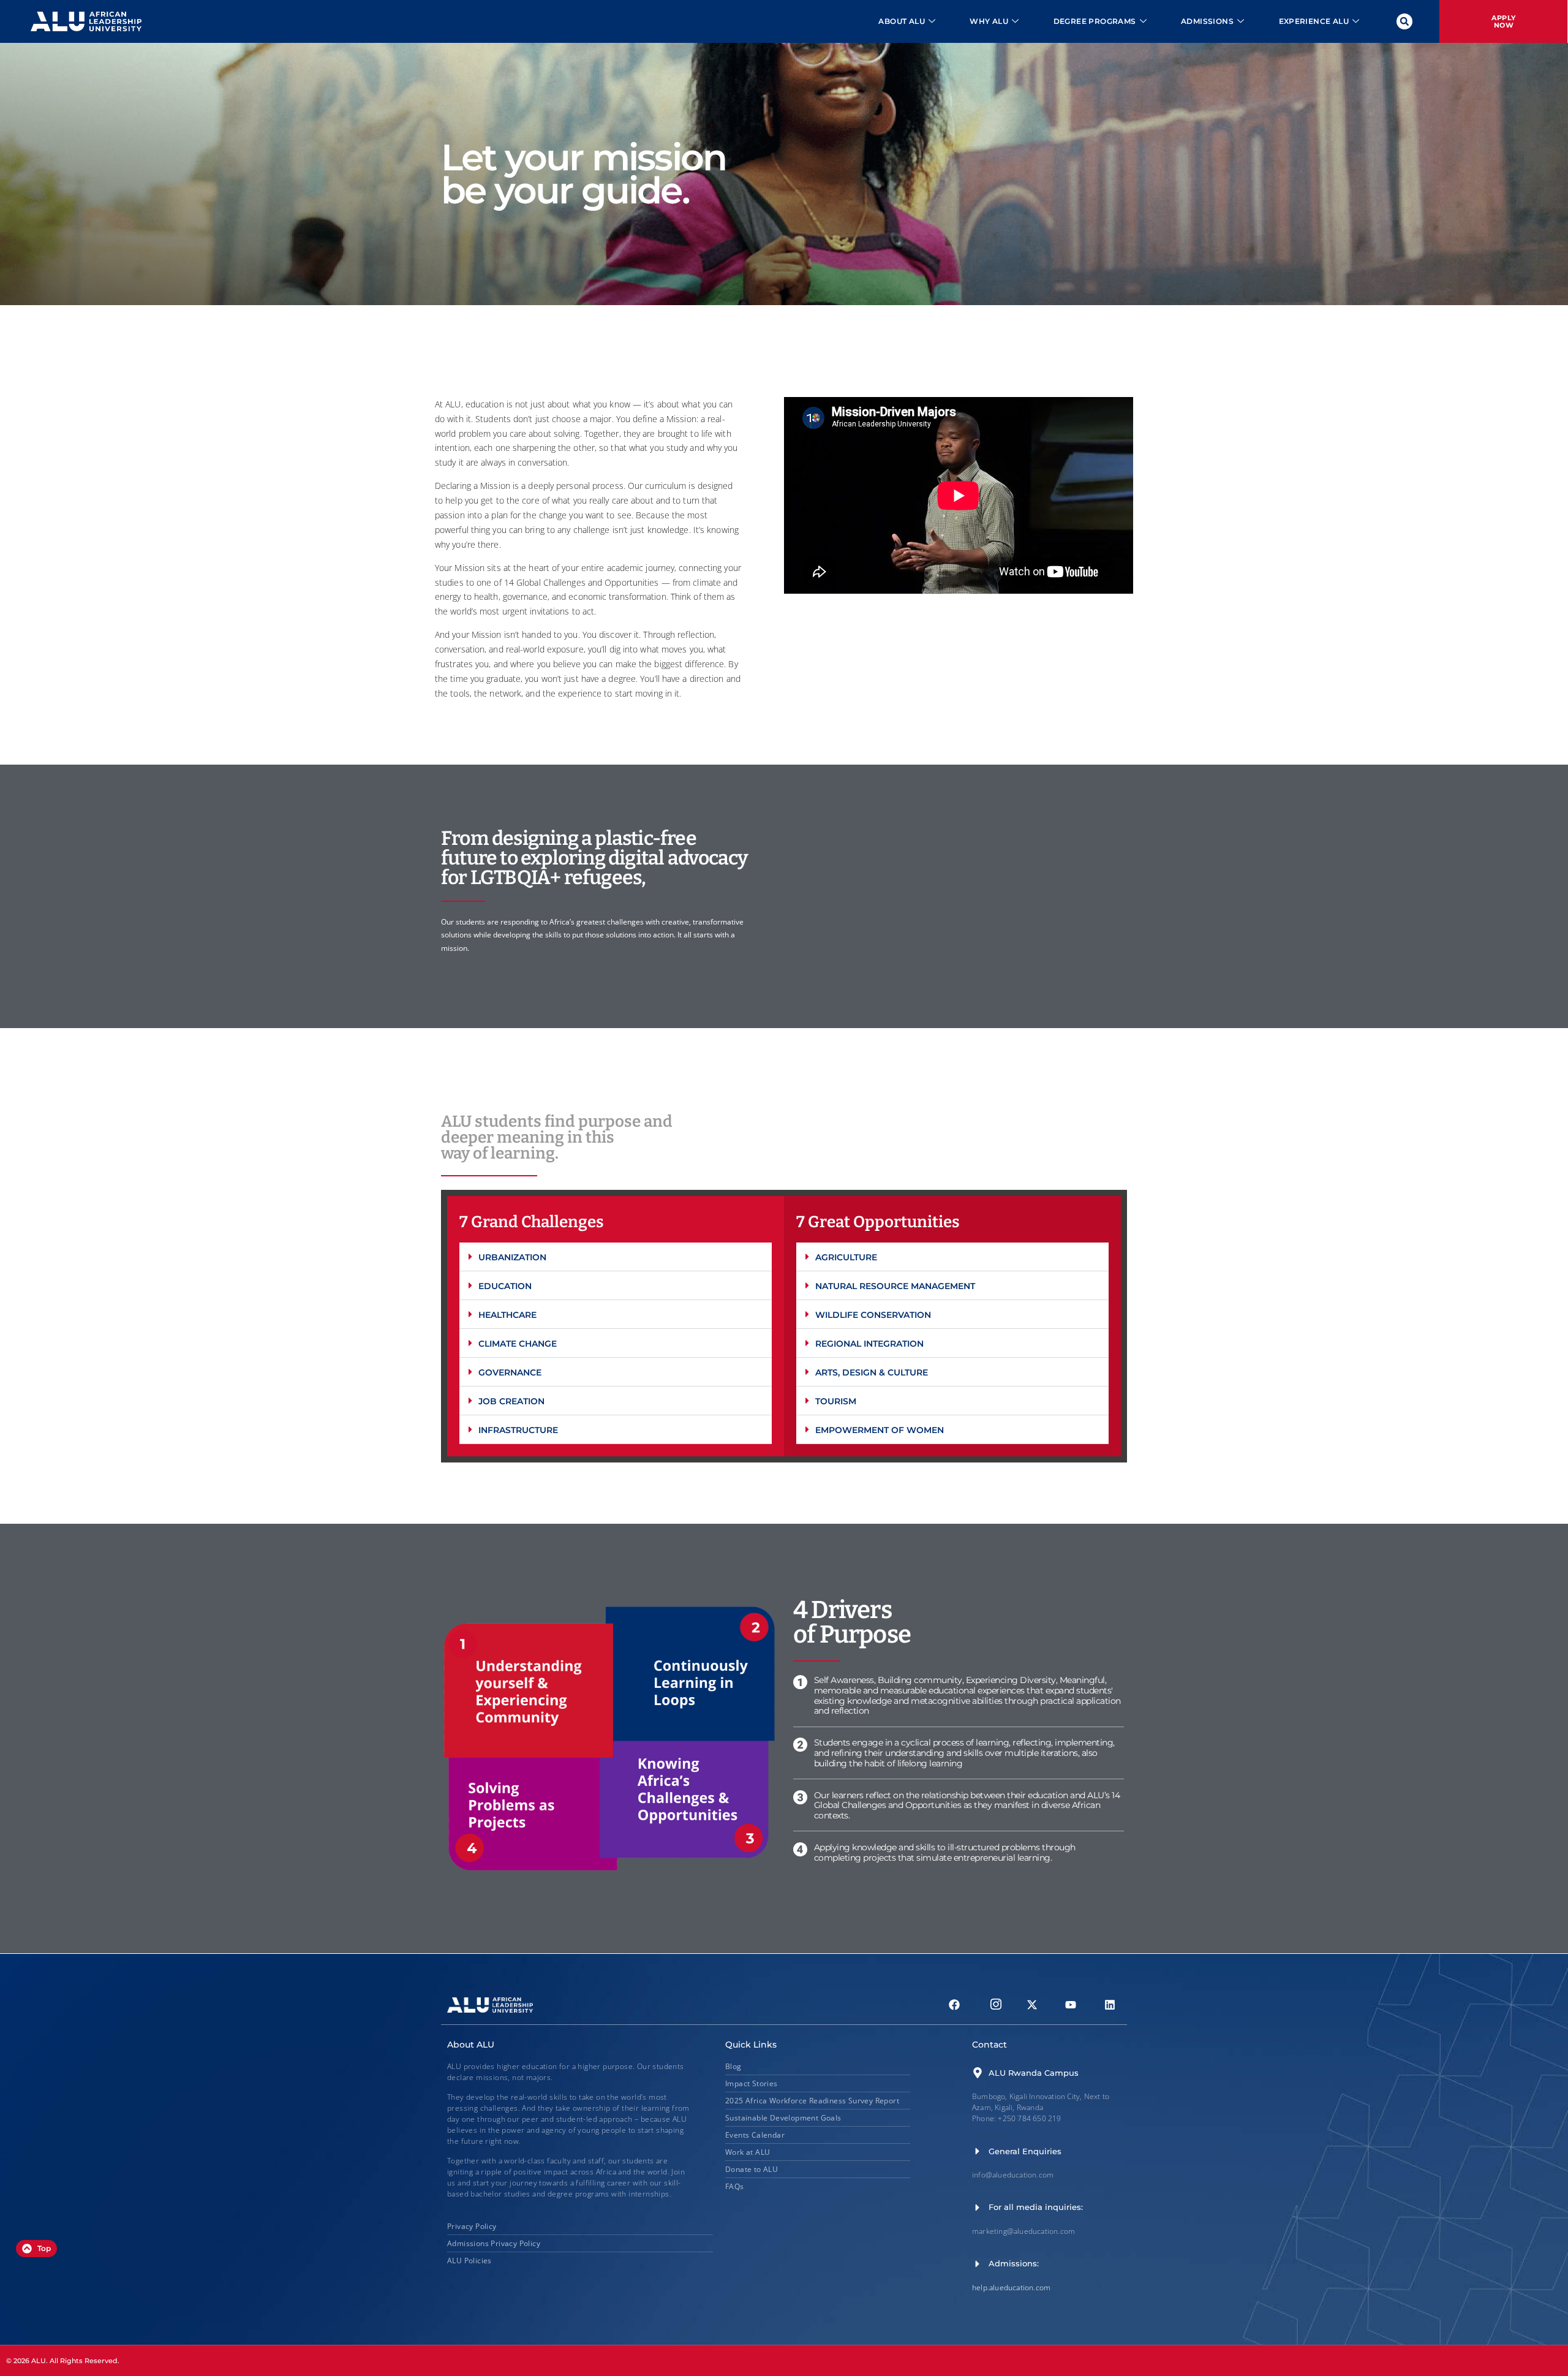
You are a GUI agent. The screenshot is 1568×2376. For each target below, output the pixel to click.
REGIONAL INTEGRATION (869, 1344)
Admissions (1207, 21)
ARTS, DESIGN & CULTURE (872, 1372)
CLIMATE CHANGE (518, 1344)
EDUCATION (505, 1286)
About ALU (902, 21)
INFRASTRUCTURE (518, 1430)
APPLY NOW (1504, 21)
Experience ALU (1314, 21)
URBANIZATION (512, 1257)
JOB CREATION (511, 1401)
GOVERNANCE (510, 1372)
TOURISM (836, 1401)
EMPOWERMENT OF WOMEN (880, 1430)
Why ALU (989, 21)
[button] (1404, 21)
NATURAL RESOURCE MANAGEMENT (895, 1286)
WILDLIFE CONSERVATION (873, 1315)
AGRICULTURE (846, 1257)
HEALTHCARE (507, 1315)
